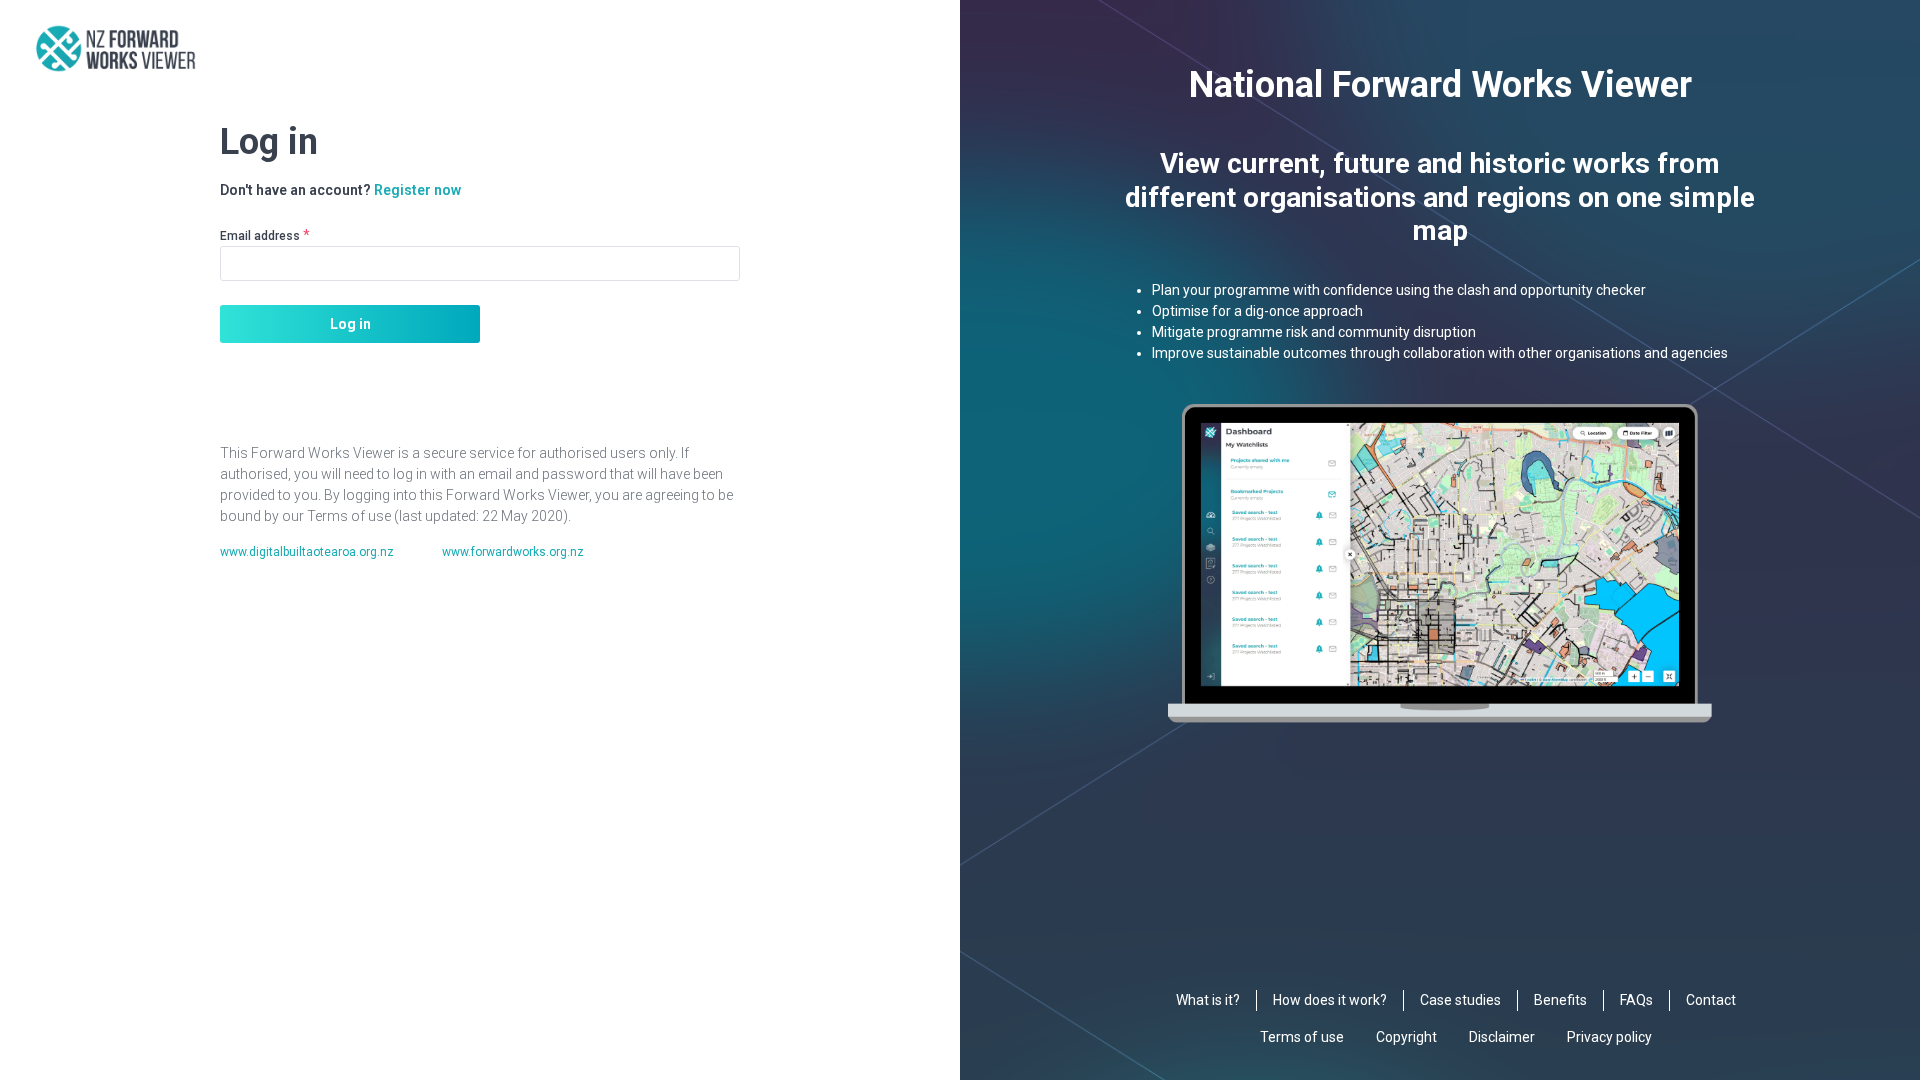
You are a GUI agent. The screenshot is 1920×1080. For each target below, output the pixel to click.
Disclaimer (1502, 1037)
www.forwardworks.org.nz (513, 552)
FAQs (1636, 1000)
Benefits (1560, 1000)
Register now (417, 190)
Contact (1711, 1000)
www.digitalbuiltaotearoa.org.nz (307, 552)
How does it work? (1330, 1000)
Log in (350, 324)
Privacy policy (1609, 1037)
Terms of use (1302, 1037)
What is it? (1208, 1000)
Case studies (1460, 1000)
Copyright (1406, 1037)
